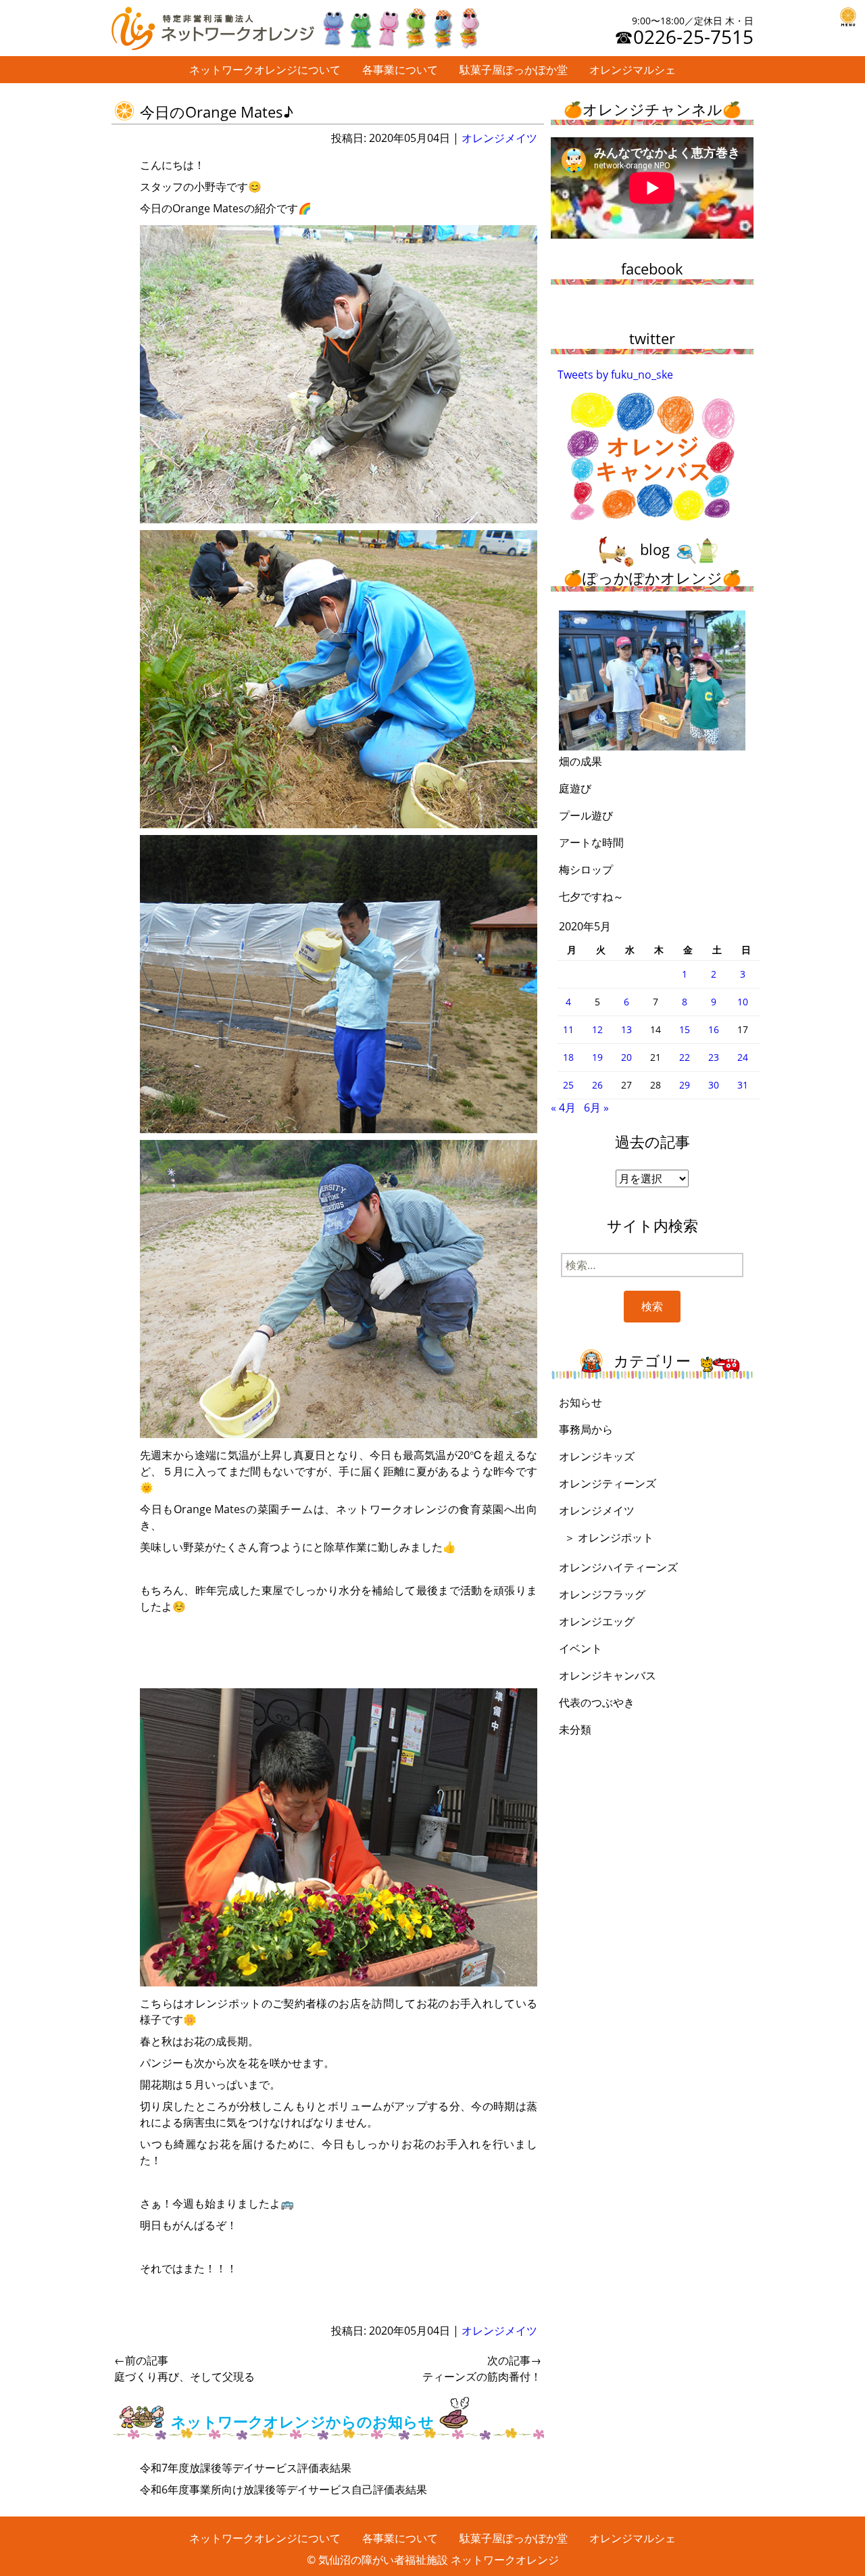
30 (714, 1085)
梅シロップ (586, 869)
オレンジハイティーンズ (618, 1567)
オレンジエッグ (597, 1621)
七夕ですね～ (591, 897)
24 (743, 1057)
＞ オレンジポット (609, 1537)
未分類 (575, 1730)
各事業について (400, 70)
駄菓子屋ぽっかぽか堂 (514, 70)
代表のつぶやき (597, 1702)
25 (568, 1085)
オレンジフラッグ (602, 1594)
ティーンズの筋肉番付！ (482, 2368)
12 (597, 1029)
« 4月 (563, 1107)
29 (685, 1085)
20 (626, 1057)
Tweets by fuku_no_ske (615, 375)
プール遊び (586, 815)
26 (597, 1085)
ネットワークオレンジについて (265, 70)
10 (743, 1002)
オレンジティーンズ (608, 1483)
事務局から (586, 1429)
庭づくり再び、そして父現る (184, 2368)
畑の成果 (580, 761)
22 (685, 1057)
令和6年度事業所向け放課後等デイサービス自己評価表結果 (283, 2489)
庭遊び (575, 788)
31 (743, 1085)
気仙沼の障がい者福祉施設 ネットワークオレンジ (439, 2560)
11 (568, 1029)
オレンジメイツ (499, 138)
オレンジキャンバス (608, 1675)
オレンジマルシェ (633, 70)
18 (568, 1057)
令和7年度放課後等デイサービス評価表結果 (246, 2468)
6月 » (596, 1107)
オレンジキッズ (597, 1456)
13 (626, 1029)
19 (597, 1057)
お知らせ (580, 1402)
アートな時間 (591, 842)
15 (685, 1029)
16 (714, 1029)
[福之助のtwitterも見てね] (400, 25)
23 (714, 1057)
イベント (580, 1648)
